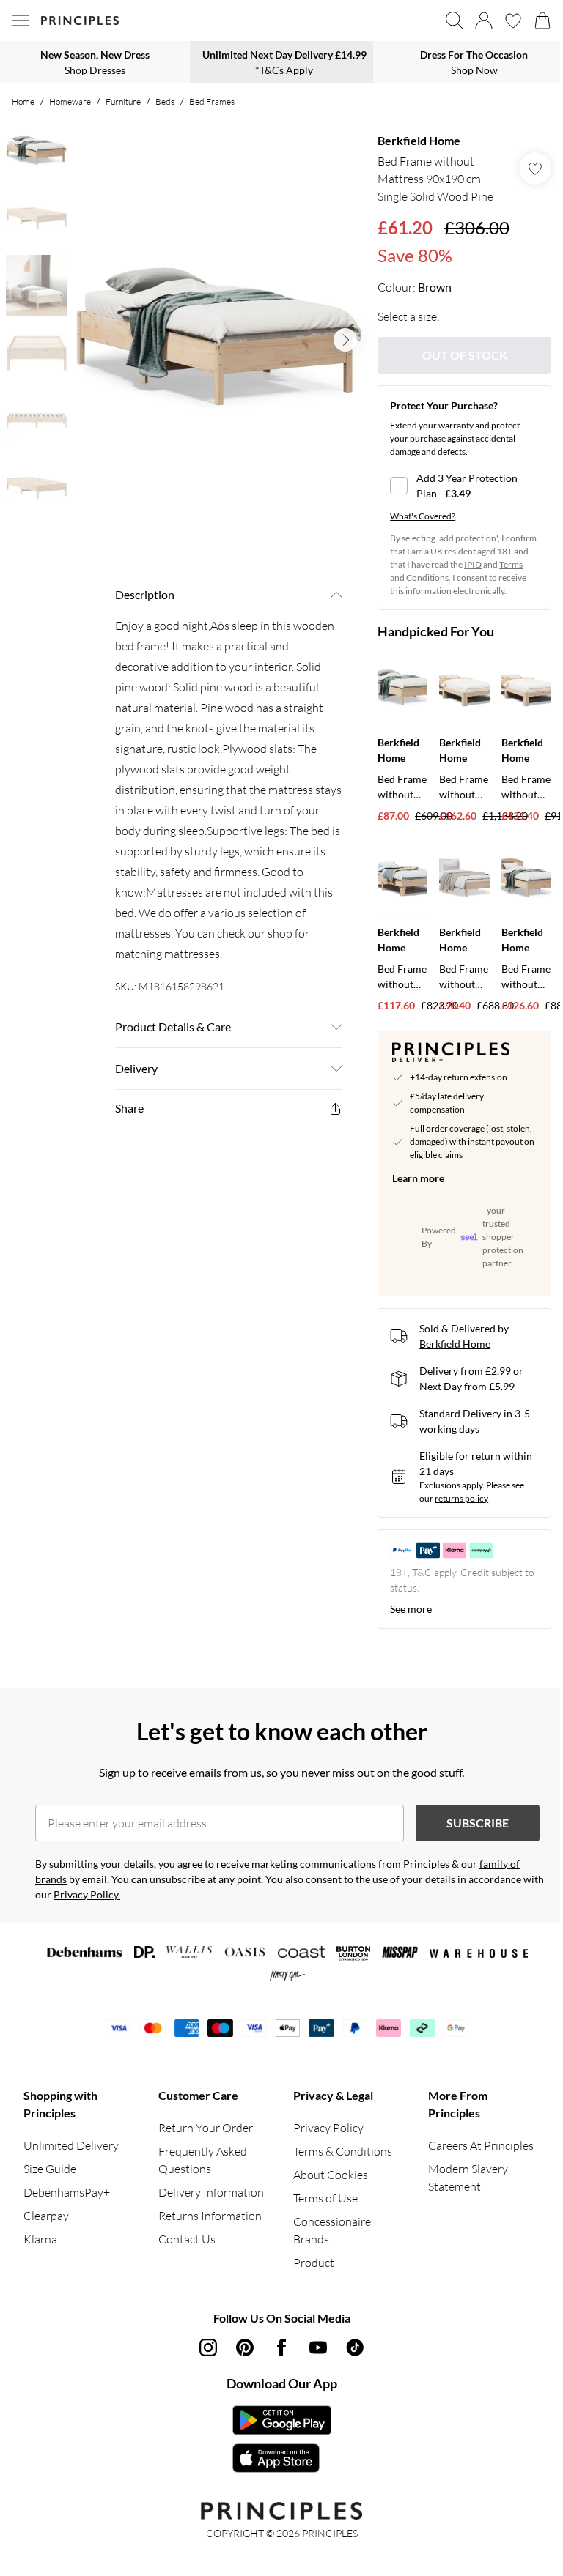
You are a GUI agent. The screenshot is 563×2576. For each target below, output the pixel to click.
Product (314, 2263)
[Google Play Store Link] (282, 2420)
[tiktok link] (355, 2347)
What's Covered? (423, 516)
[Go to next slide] (345, 340)
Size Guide (50, 2169)
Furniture (123, 101)
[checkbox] (464, 486)
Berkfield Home (419, 140)
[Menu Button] (21, 21)
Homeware (70, 101)
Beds (165, 101)
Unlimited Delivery (71, 2145)
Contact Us (187, 2239)
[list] (219, 340)
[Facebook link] (281, 2347)
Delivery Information (211, 2192)
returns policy (461, 1498)
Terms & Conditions (343, 2151)
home (23, 101)
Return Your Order (206, 2128)
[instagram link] (208, 2347)
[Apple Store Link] (282, 2458)
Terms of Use (325, 2198)
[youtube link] (318, 2347)
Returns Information (210, 2216)
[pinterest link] (245, 2347)
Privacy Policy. (87, 1894)
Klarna (40, 2239)
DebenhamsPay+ (67, 2192)
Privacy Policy (328, 2128)
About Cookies (331, 2175)
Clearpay (46, 2216)
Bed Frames (212, 101)
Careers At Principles (481, 2145)
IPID (473, 564)
